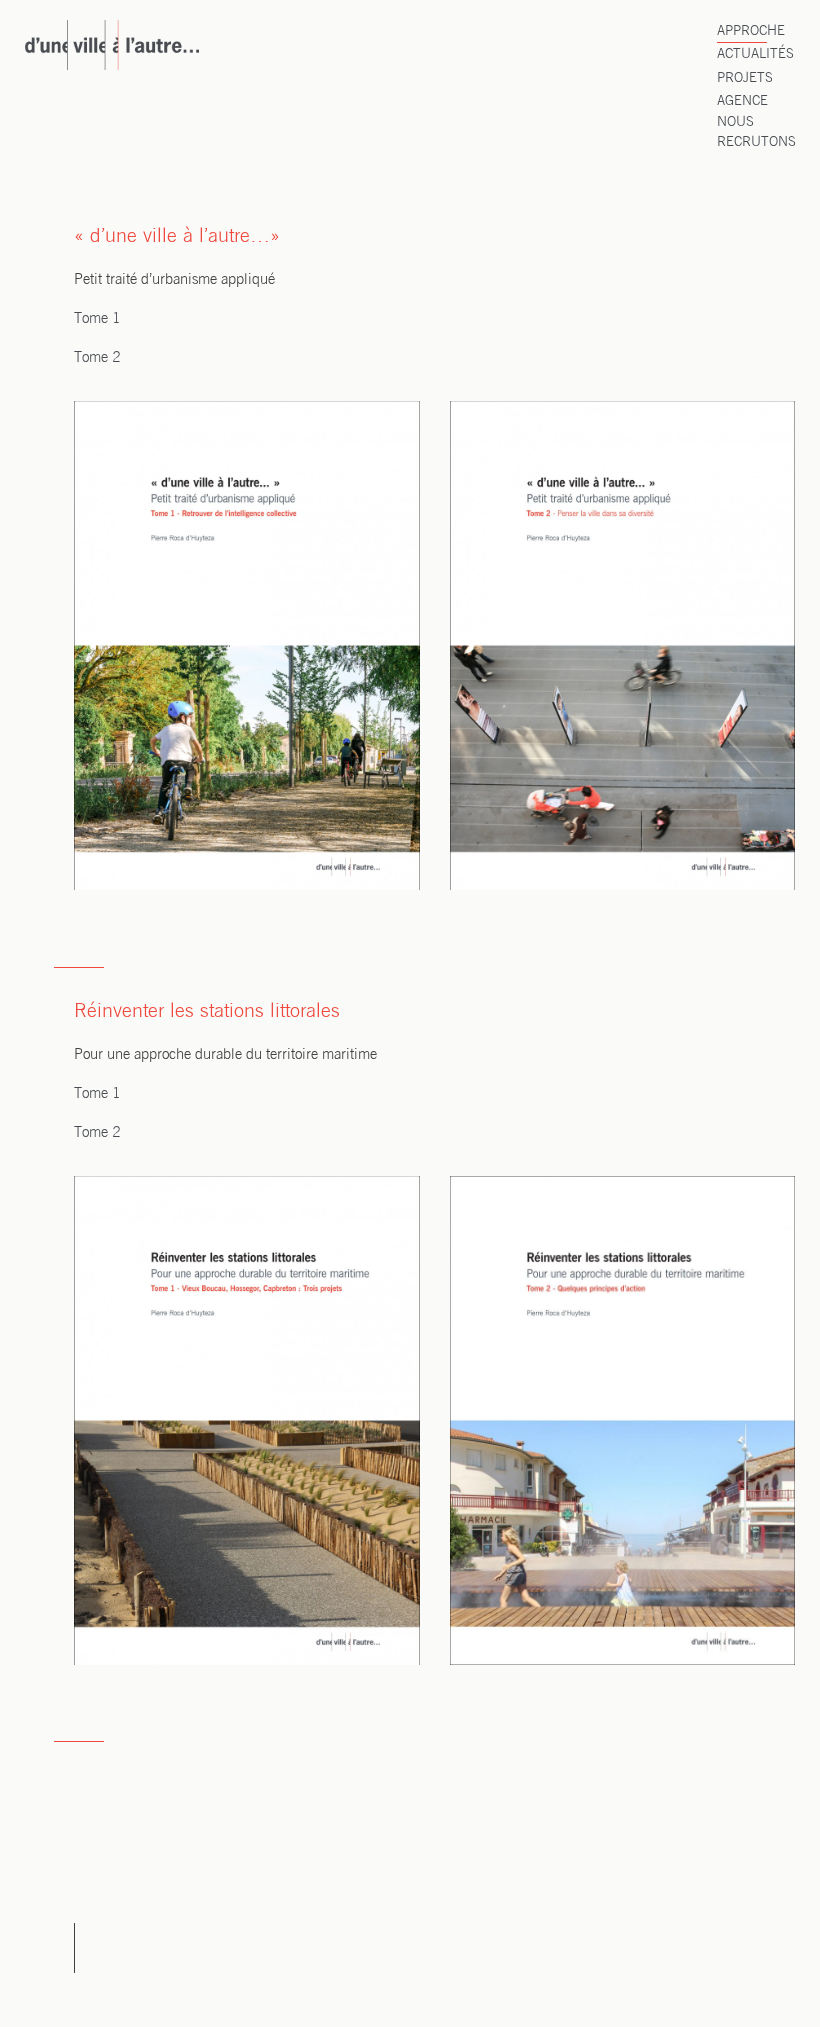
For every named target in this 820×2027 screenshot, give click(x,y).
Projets (745, 78)
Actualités (755, 54)
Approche (751, 31)
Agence (742, 101)
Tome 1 (97, 319)
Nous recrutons (756, 132)
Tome (93, 1094)
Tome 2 (97, 358)
